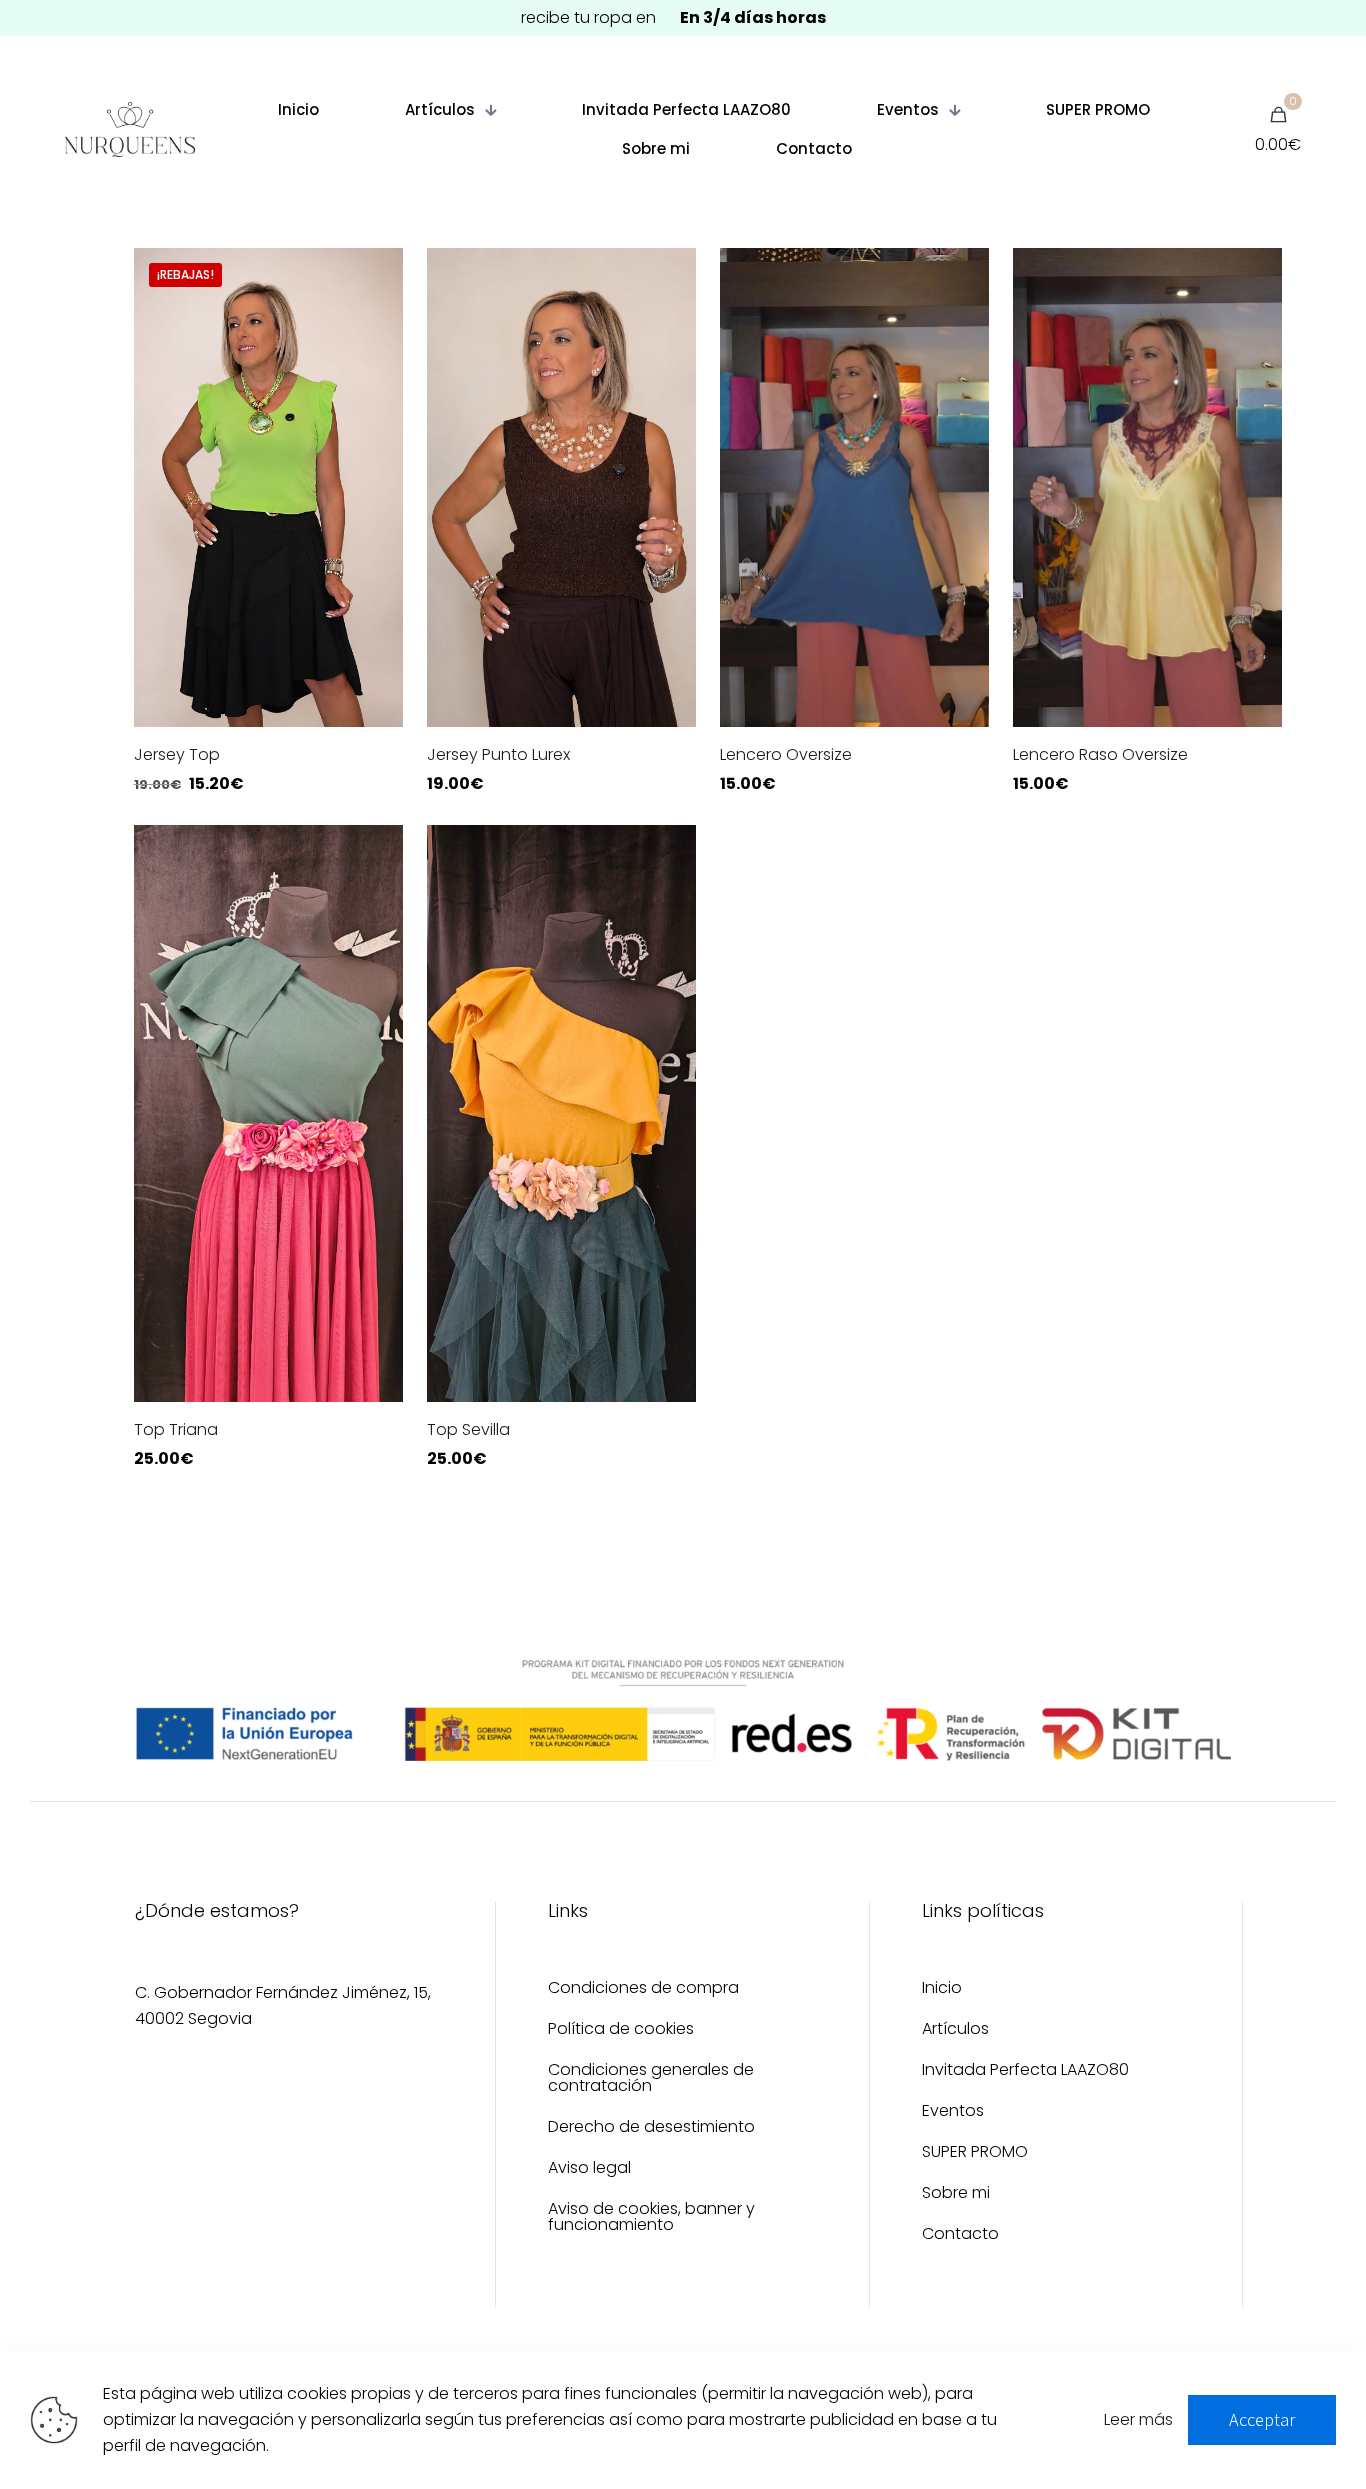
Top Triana (176, 1429)
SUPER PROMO (975, 2153)
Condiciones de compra (643, 1989)
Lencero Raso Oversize (1100, 754)
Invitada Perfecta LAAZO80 (1025, 2071)
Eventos (953, 2112)
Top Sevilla (468, 1429)
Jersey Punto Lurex (498, 754)
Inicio (942, 1989)
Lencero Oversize (786, 754)
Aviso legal (589, 2169)
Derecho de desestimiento (651, 2128)
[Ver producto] (375, 276)
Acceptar (1262, 2419)
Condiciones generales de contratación (651, 2079)
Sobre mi (956, 2194)
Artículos (955, 2030)
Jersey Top (177, 754)
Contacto (960, 2235)
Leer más (1138, 2419)
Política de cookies (621, 2030)
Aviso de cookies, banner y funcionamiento (651, 2218)
